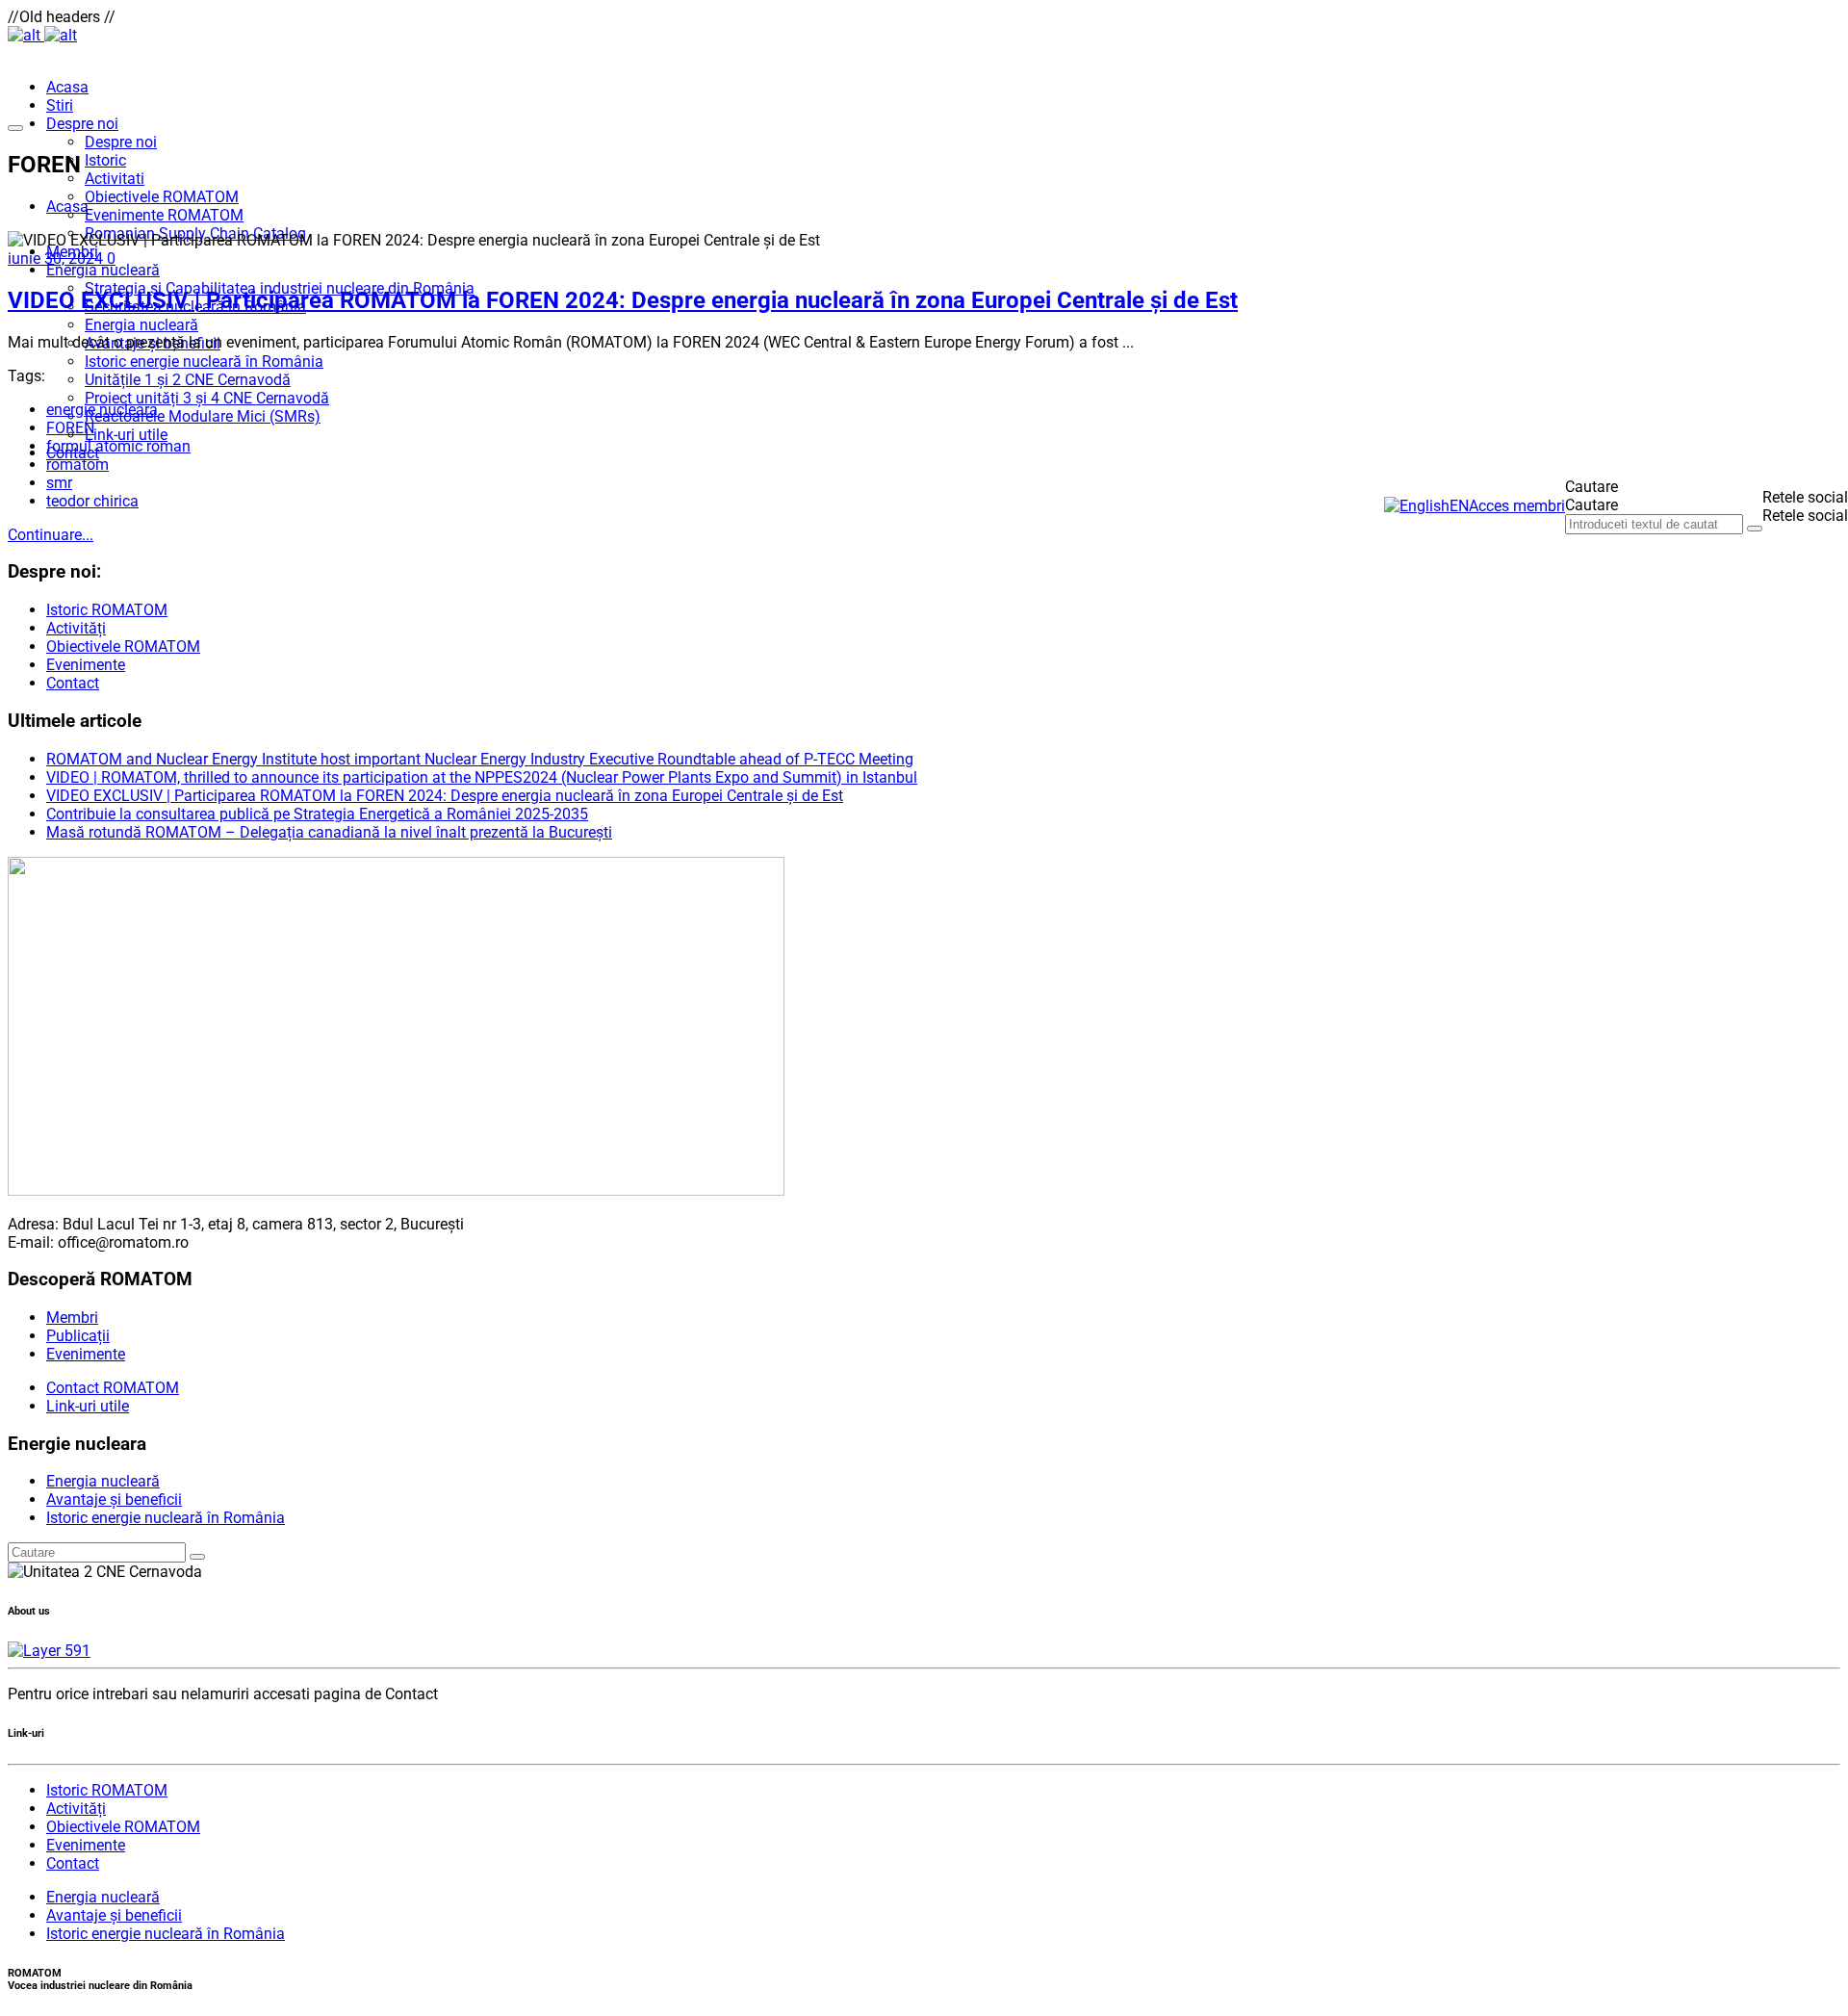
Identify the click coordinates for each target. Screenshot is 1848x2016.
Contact (73, 683)
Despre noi (82, 124)
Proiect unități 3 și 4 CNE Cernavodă (207, 398)
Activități (76, 628)
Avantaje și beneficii (114, 1499)
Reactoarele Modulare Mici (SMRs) (203, 416)
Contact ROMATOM (113, 1388)
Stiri (60, 105)
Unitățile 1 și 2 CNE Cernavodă (188, 380)
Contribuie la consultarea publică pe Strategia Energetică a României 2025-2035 (317, 814)
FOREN (70, 428)
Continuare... (51, 535)
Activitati (115, 179)
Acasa (67, 87)
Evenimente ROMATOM (164, 215)
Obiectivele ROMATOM (162, 197)
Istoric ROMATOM (107, 610)
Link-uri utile (126, 435)
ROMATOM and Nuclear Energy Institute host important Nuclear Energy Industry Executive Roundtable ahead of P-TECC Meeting (480, 759)
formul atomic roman (118, 446)
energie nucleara (102, 410)
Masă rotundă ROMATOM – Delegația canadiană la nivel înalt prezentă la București (329, 832)
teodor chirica (92, 501)
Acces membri (1517, 506)
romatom (77, 465)
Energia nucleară (103, 270)
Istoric (105, 160)
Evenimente (86, 665)
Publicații (78, 1336)
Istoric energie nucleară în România (204, 362)
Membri (72, 1318)
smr (59, 483)
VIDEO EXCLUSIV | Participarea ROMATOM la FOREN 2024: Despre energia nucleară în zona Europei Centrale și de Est (623, 300)
